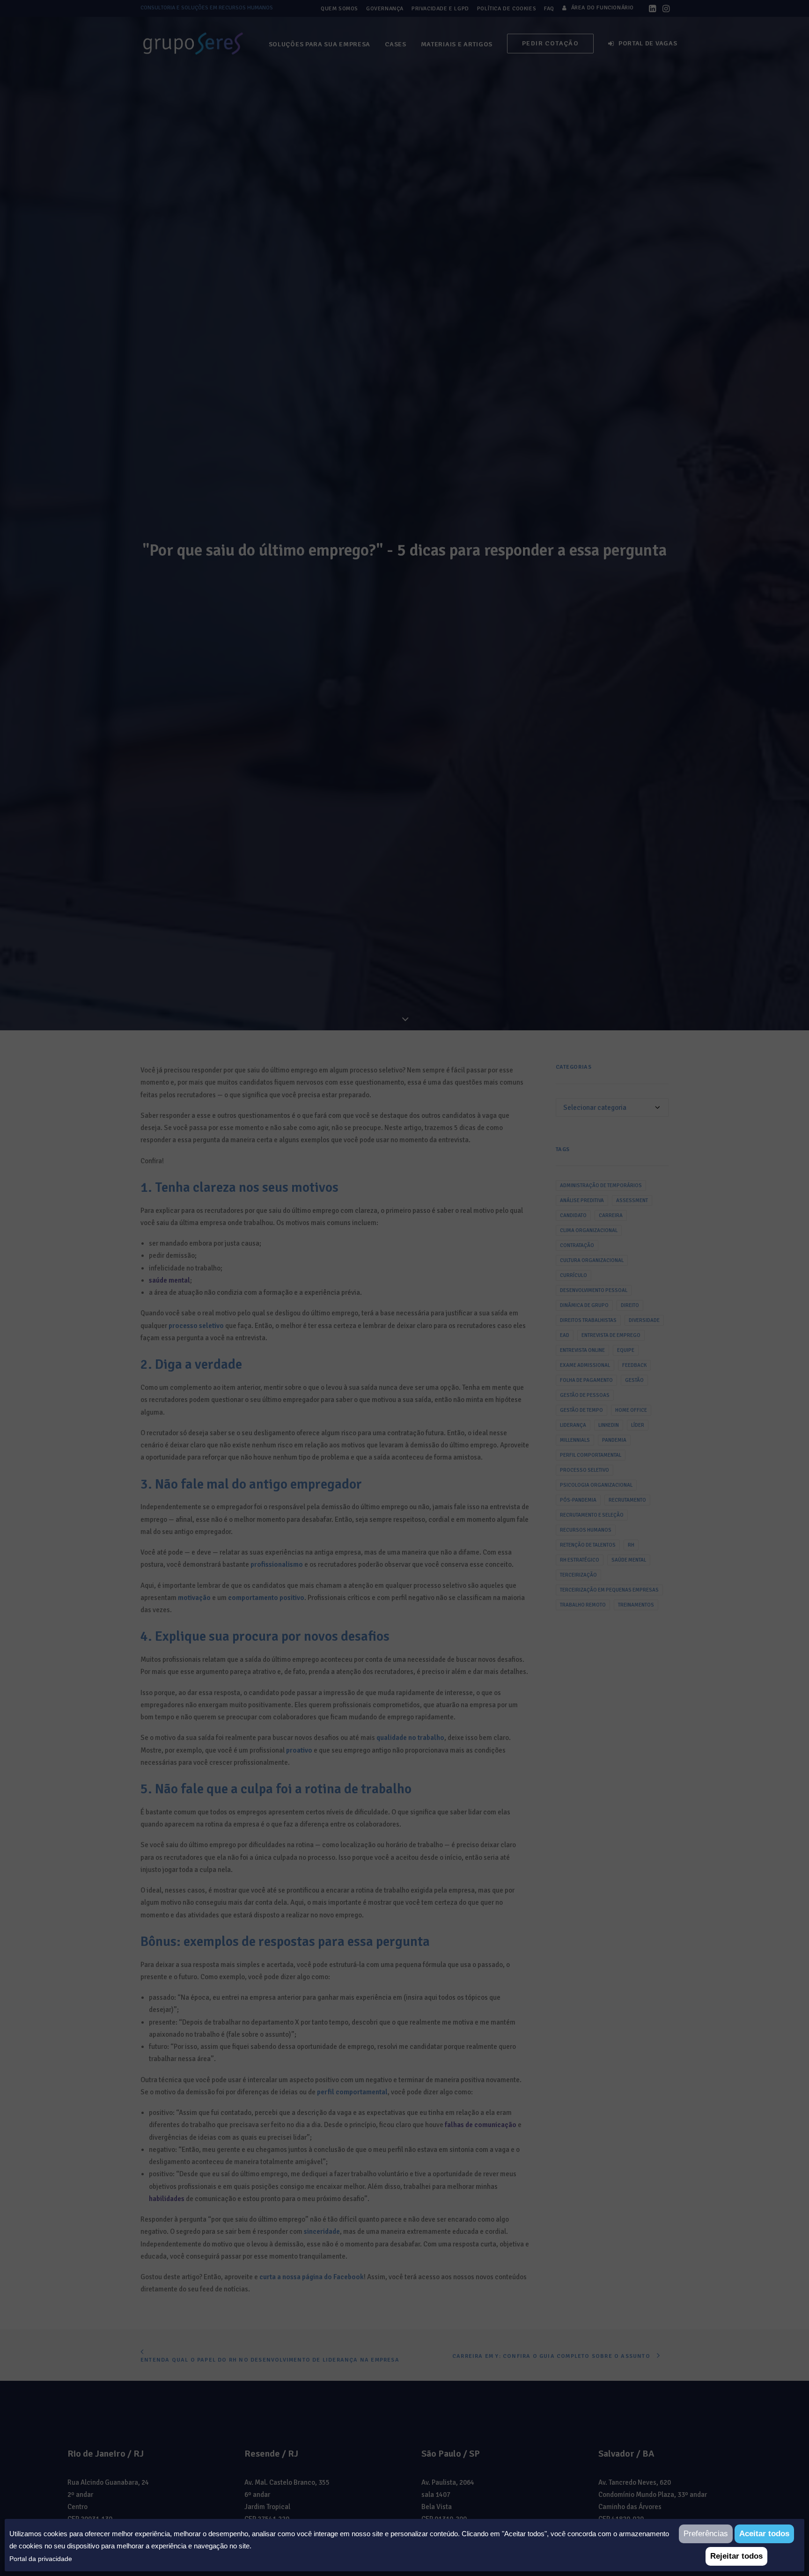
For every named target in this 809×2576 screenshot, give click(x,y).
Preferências (706, 2534)
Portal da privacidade (41, 2559)
